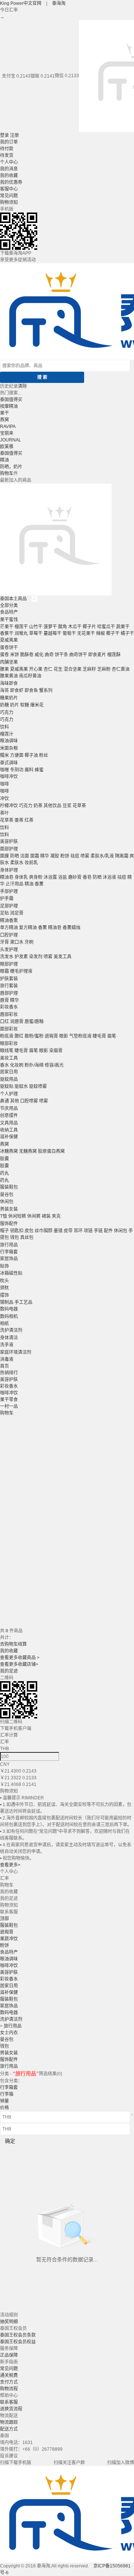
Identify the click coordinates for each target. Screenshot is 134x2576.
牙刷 (29, 942)
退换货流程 (11, 2409)
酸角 (63, 627)
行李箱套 (9, 1252)
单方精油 (9, 928)
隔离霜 (122, 856)
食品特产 (9, 612)
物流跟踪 (9, 2422)
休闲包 (7, 1202)
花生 (58, 669)
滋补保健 (9, 1137)
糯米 (4, 755)
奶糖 (4, 705)
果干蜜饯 (9, 620)
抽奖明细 (9, 2322)
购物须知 (9, 202)
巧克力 (7, 713)
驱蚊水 (21, 1086)
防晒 (15, 856)
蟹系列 (46, 691)
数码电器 (9, 1309)
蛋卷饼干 (9, 648)
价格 (4, 2108)
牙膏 (4, 942)
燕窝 (4, 420)
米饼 (15, 655)
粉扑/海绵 (34, 1065)
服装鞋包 (9, 1187)
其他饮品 (52, 806)
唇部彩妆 (9, 1015)
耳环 (78, 1231)
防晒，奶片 (11, 467)
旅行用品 (9, 1245)
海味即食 (9, 683)
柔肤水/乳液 (102, 856)
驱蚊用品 (9, 1079)
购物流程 (9, 2389)
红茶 (29, 820)
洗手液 (7, 1345)
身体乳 (21, 877)
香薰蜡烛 (71, 928)
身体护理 (9, 870)
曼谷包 (7, 1195)
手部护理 (9, 891)
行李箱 (7, 2094)
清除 (22, 386)
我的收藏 (9, 176)
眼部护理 (9, 964)
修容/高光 (54, 1065)
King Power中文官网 (21, 3)
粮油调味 (9, 741)
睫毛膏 (99, 1036)
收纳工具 (9, 1130)
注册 (15, 135)
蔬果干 (123, 627)
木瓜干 (75, 627)
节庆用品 (9, 1108)
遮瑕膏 (51, 1036)
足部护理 (9, 906)
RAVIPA (8, 427)
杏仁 (48, 669)
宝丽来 (7, 433)
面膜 (4, 856)
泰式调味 (9, 763)
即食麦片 (97, 655)
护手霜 (7, 899)
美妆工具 (9, 1058)
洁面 (25, 856)
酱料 (29, 770)
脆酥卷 (27, 655)
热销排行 (9, 1373)
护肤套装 (9, 979)
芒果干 (7, 627)
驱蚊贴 (7, 1086)
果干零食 (9, 1400)
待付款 (7, 149)
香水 (4, 1065)
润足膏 (17, 913)
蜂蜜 (39, 770)
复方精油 (28, 928)
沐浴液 (109, 877)
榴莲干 (21, 627)
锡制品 (7, 1302)
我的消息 (9, 169)
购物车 (7, 474)
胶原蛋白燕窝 (51, 1151)
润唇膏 (17, 1022)
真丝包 (27, 1237)
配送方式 (9, 2429)
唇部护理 (9, 993)
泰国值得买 (11, 400)
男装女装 (9, 1209)
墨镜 (58, 1231)
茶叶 (4, 813)
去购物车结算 (13, 1644)
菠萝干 (50, 627)
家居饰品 (9, 1259)
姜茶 (19, 820)
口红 (4, 1022)
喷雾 (85, 856)
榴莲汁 (7, 734)
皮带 (68, 1231)
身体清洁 (9, 1338)
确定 (10, 2141)
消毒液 (7, 1359)
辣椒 (100, 633)
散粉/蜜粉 (34, 1036)
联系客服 (9, 2402)
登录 (4, 135)
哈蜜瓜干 (106, 627)
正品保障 (9, 2355)
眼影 (64, 1036)
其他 (15, 1101)
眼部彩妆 (9, 1044)
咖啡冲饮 (9, 777)
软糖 (25, 705)
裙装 (46, 1216)
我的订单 (9, 142)
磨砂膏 (75, 877)
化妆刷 (17, 1065)
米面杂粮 (9, 748)
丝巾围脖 (44, 1231)
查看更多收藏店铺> (19, 1664)
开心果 (36, 669)
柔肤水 (17, 863)
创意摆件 (9, 1116)
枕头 (4, 1281)
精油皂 (7, 877)
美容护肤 (9, 842)
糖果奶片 (9, 698)
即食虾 (17, 691)
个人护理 (9, 1094)
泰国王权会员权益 (18, 2342)
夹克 (56, 1216)
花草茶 (79, 806)
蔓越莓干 (52, 633)
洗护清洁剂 (11, 1330)
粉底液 (7, 1036)
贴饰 (4, 1266)
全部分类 (9, 606)
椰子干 (113, 633)
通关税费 (9, 2375)
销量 (4, 2101)
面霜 (35, 856)
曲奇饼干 (78, 655)
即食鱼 (31, 691)
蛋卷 (4, 655)
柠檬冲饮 (9, 806)
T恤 (4, 1216)
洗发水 (7, 957)
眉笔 (112, 1036)
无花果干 (86, 633)
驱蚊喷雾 (38, 1086)
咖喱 (4, 770)
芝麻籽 (89, 669)
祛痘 (75, 856)
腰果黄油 (9, 676)
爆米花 (37, 705)
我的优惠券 (11, 182)
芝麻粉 (104, 669)
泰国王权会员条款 (18, 2335)
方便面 (17, 755)
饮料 (4, 727)
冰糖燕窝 (9, 1151)
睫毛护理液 (21, 971)
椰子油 (31, 755)
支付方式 (9, 2382)
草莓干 (36, 633)
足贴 (4, 913)
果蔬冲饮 (9, 1939)
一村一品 (9, 1406)
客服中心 (9, 189)
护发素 (21, 957)
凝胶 (55, 856)
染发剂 (36, 957)
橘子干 (127, 633)
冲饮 (4, 799)
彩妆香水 (9, 1007)
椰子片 (89, 627)
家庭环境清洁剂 (16, 1352)
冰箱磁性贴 (11, 1273)
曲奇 (49, 655)
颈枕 (4, 1288)
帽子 (4, 1231)
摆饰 (4, 1295)
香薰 (39, 884)
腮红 (19, 1036)
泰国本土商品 (14, 599)
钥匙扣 (17, 1231)
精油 (4, 460)
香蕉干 (7, 633)
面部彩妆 (9, 1029)
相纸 (4, 1324)
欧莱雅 (7, 447)
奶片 (15, 705)
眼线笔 (7, 1051)
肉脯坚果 (9, 662)
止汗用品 (15, 884)
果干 (4, 413)
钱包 (15, 1237)
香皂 (87, 877)
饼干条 (61, 655)
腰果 (4, 669)
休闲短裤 (17, 1216)
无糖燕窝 (28, 1151)
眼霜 (4, 971)
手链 (98, 1231)
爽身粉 (36, 877)
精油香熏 (9, 921)
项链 (88, 1231)
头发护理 (9, 950)
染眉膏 (56, 1051)
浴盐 (63, 877)
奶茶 (38, 806)
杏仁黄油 (121, 669)
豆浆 (67, 806)
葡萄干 (69, 633)
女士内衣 (9, 2033)
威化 (39, 655)
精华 (45, 856)
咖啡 (4, 784)
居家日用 (9, 1072)
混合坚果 (73, 669)
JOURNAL (11, 440)
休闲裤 (34, 1216)
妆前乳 (31, 863)
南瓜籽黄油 (30, 676)
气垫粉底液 (80, 1036)
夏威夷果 (9, 640)
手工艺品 (23, 1302)
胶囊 (4, 1159)
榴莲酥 (114, 655)
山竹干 (36, 627)
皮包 (29, 1231)
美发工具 (63, 957)
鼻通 (4, 1101)
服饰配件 (9, 1224)
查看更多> (10, 1865)
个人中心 (9, 162)
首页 (4, 1366)
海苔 (4, 691)
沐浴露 (50, 877)
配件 (108, 1231)
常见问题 (9, 196)
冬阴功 (17, 770)
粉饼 (65, 856)
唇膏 (4, 1000)
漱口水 (17, 942)
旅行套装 (9, 986)
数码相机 (9, 1317)
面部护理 (9, 849)
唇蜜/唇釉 (34, 1022)
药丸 (4, 1173)
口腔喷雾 (29, 1101)
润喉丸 (21, 633)
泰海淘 (59, 3)
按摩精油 (9, 406)
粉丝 (44, 755)
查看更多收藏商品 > (20, 1658)
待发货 (7, 155)
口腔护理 (9, 935)
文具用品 (9, 1123)
